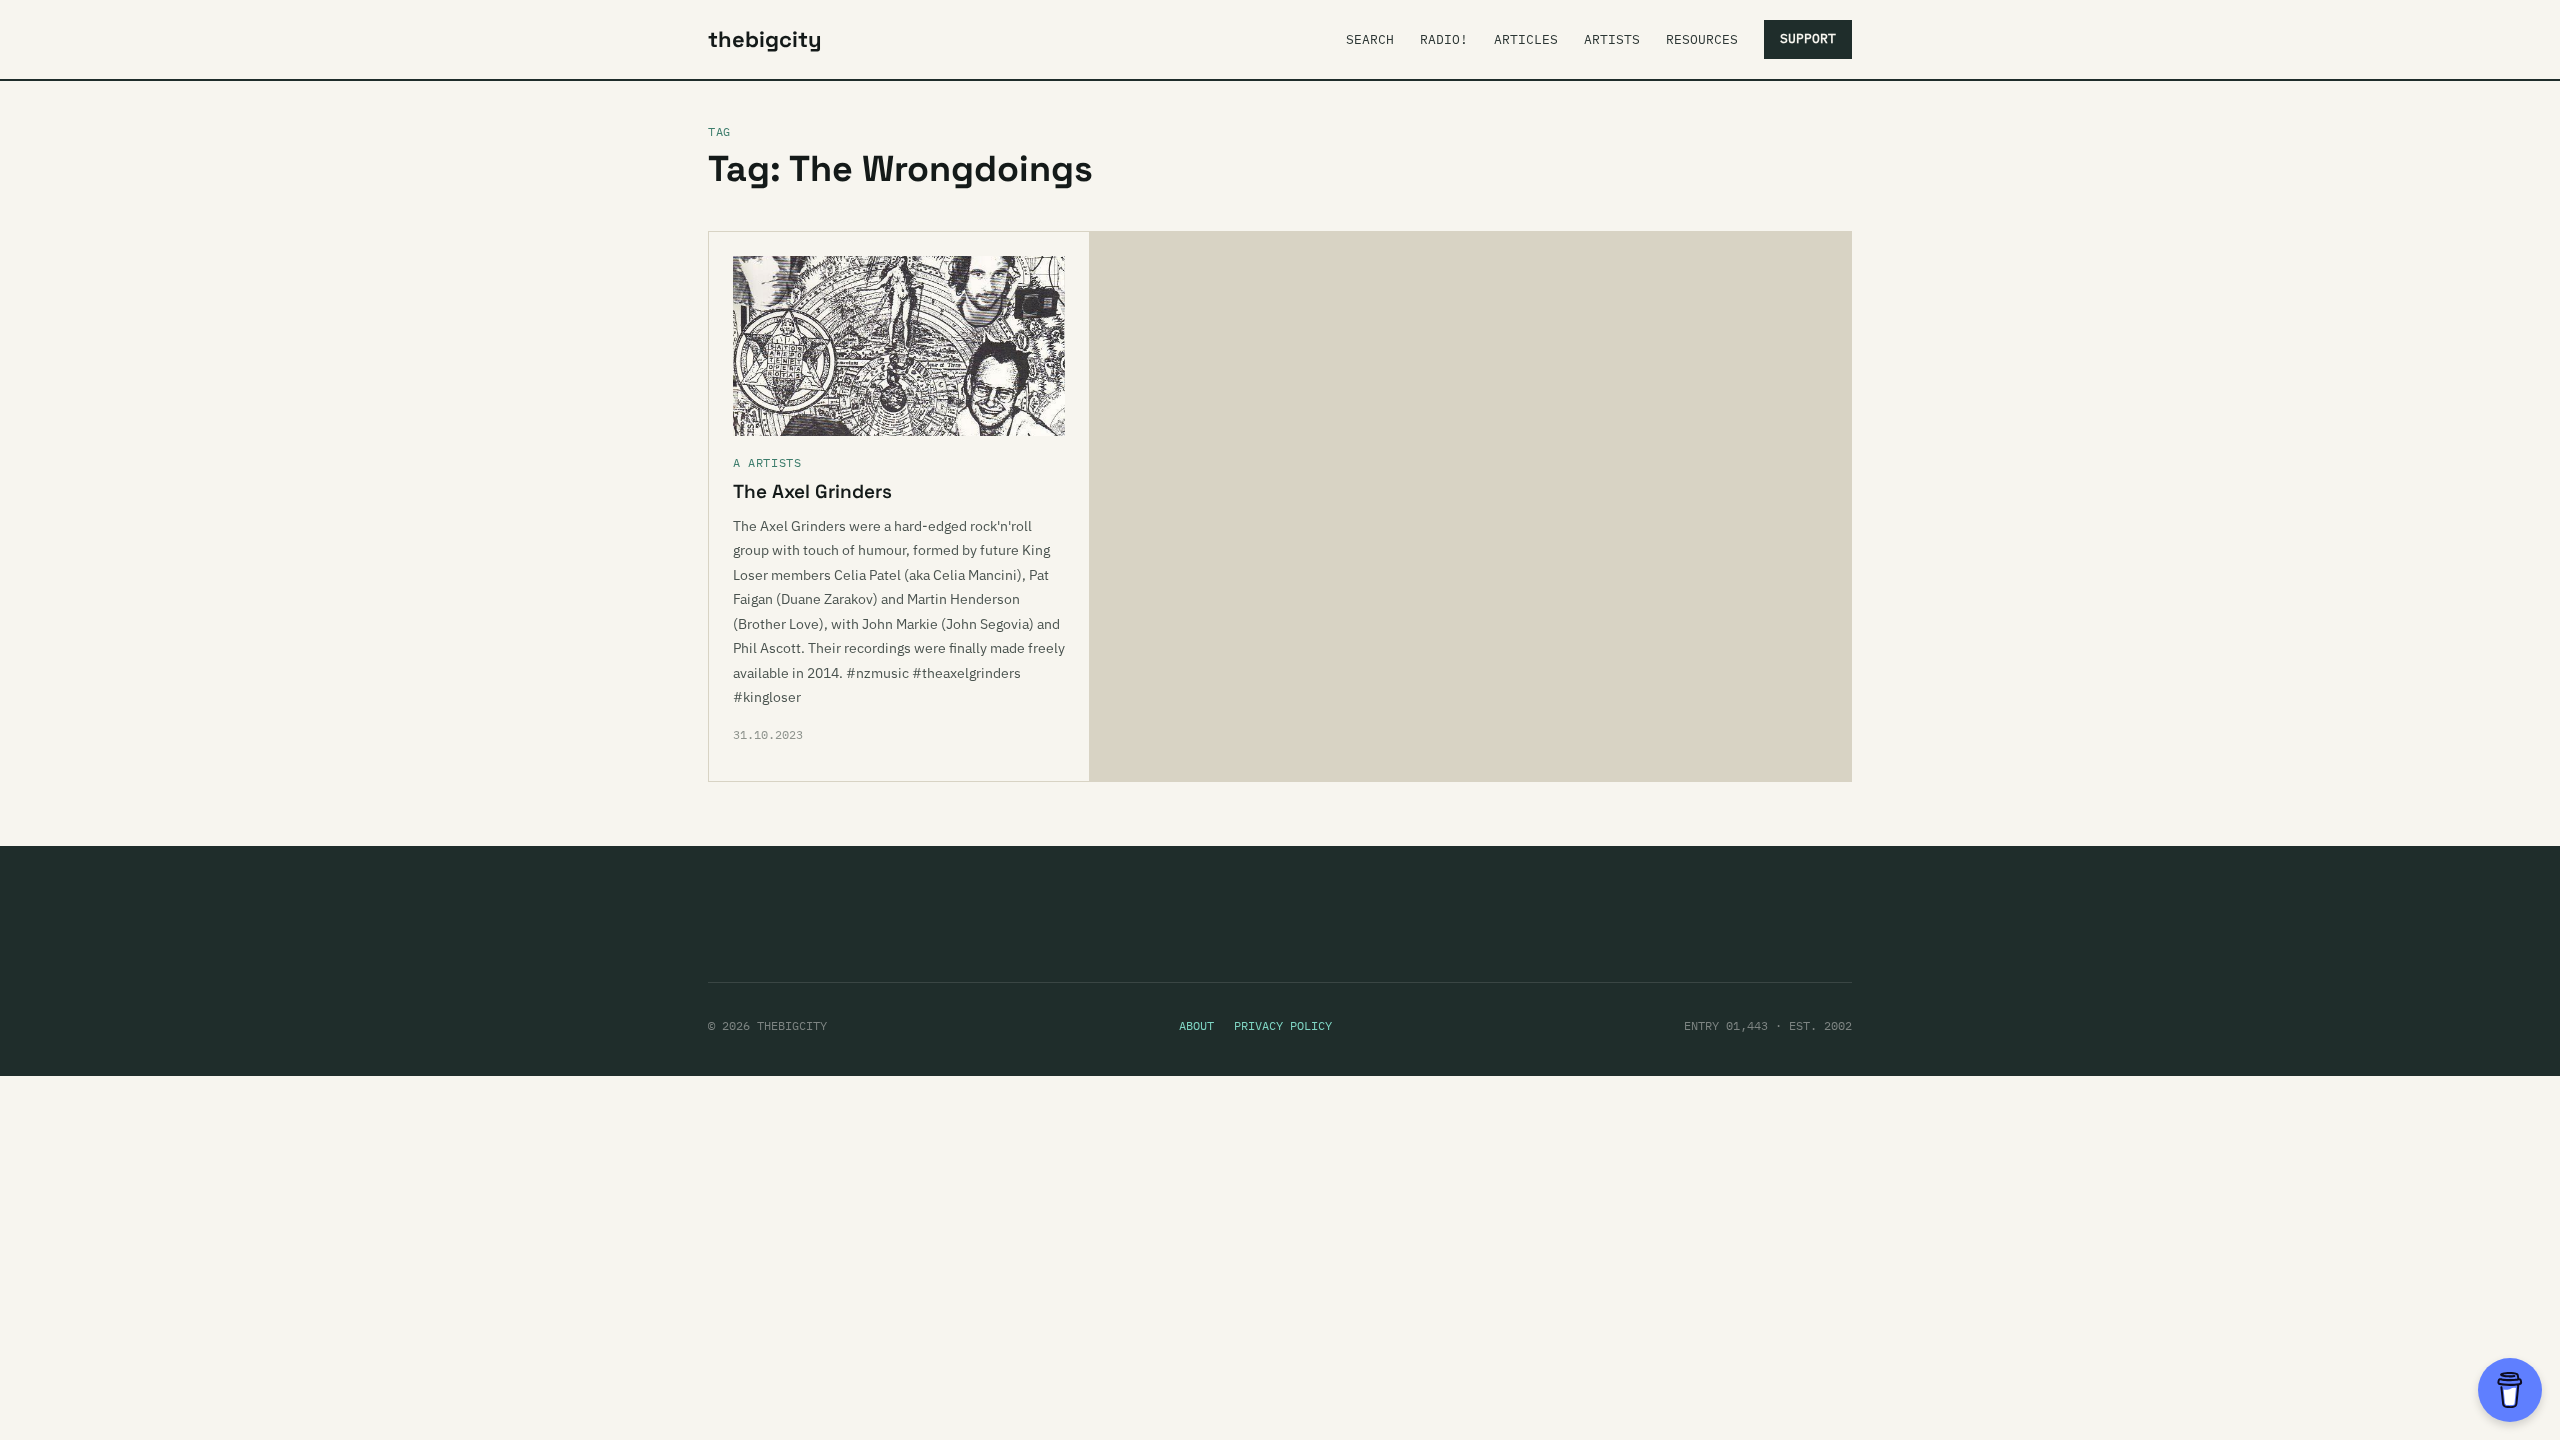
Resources (1702, 39)
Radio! (1444, 39)
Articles (1526, 39)
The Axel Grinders (812, 491)
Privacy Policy (1283, 1025)
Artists (1612, 39)
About (1196, 1025)
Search (1370, 39)
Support (1808, 38)
